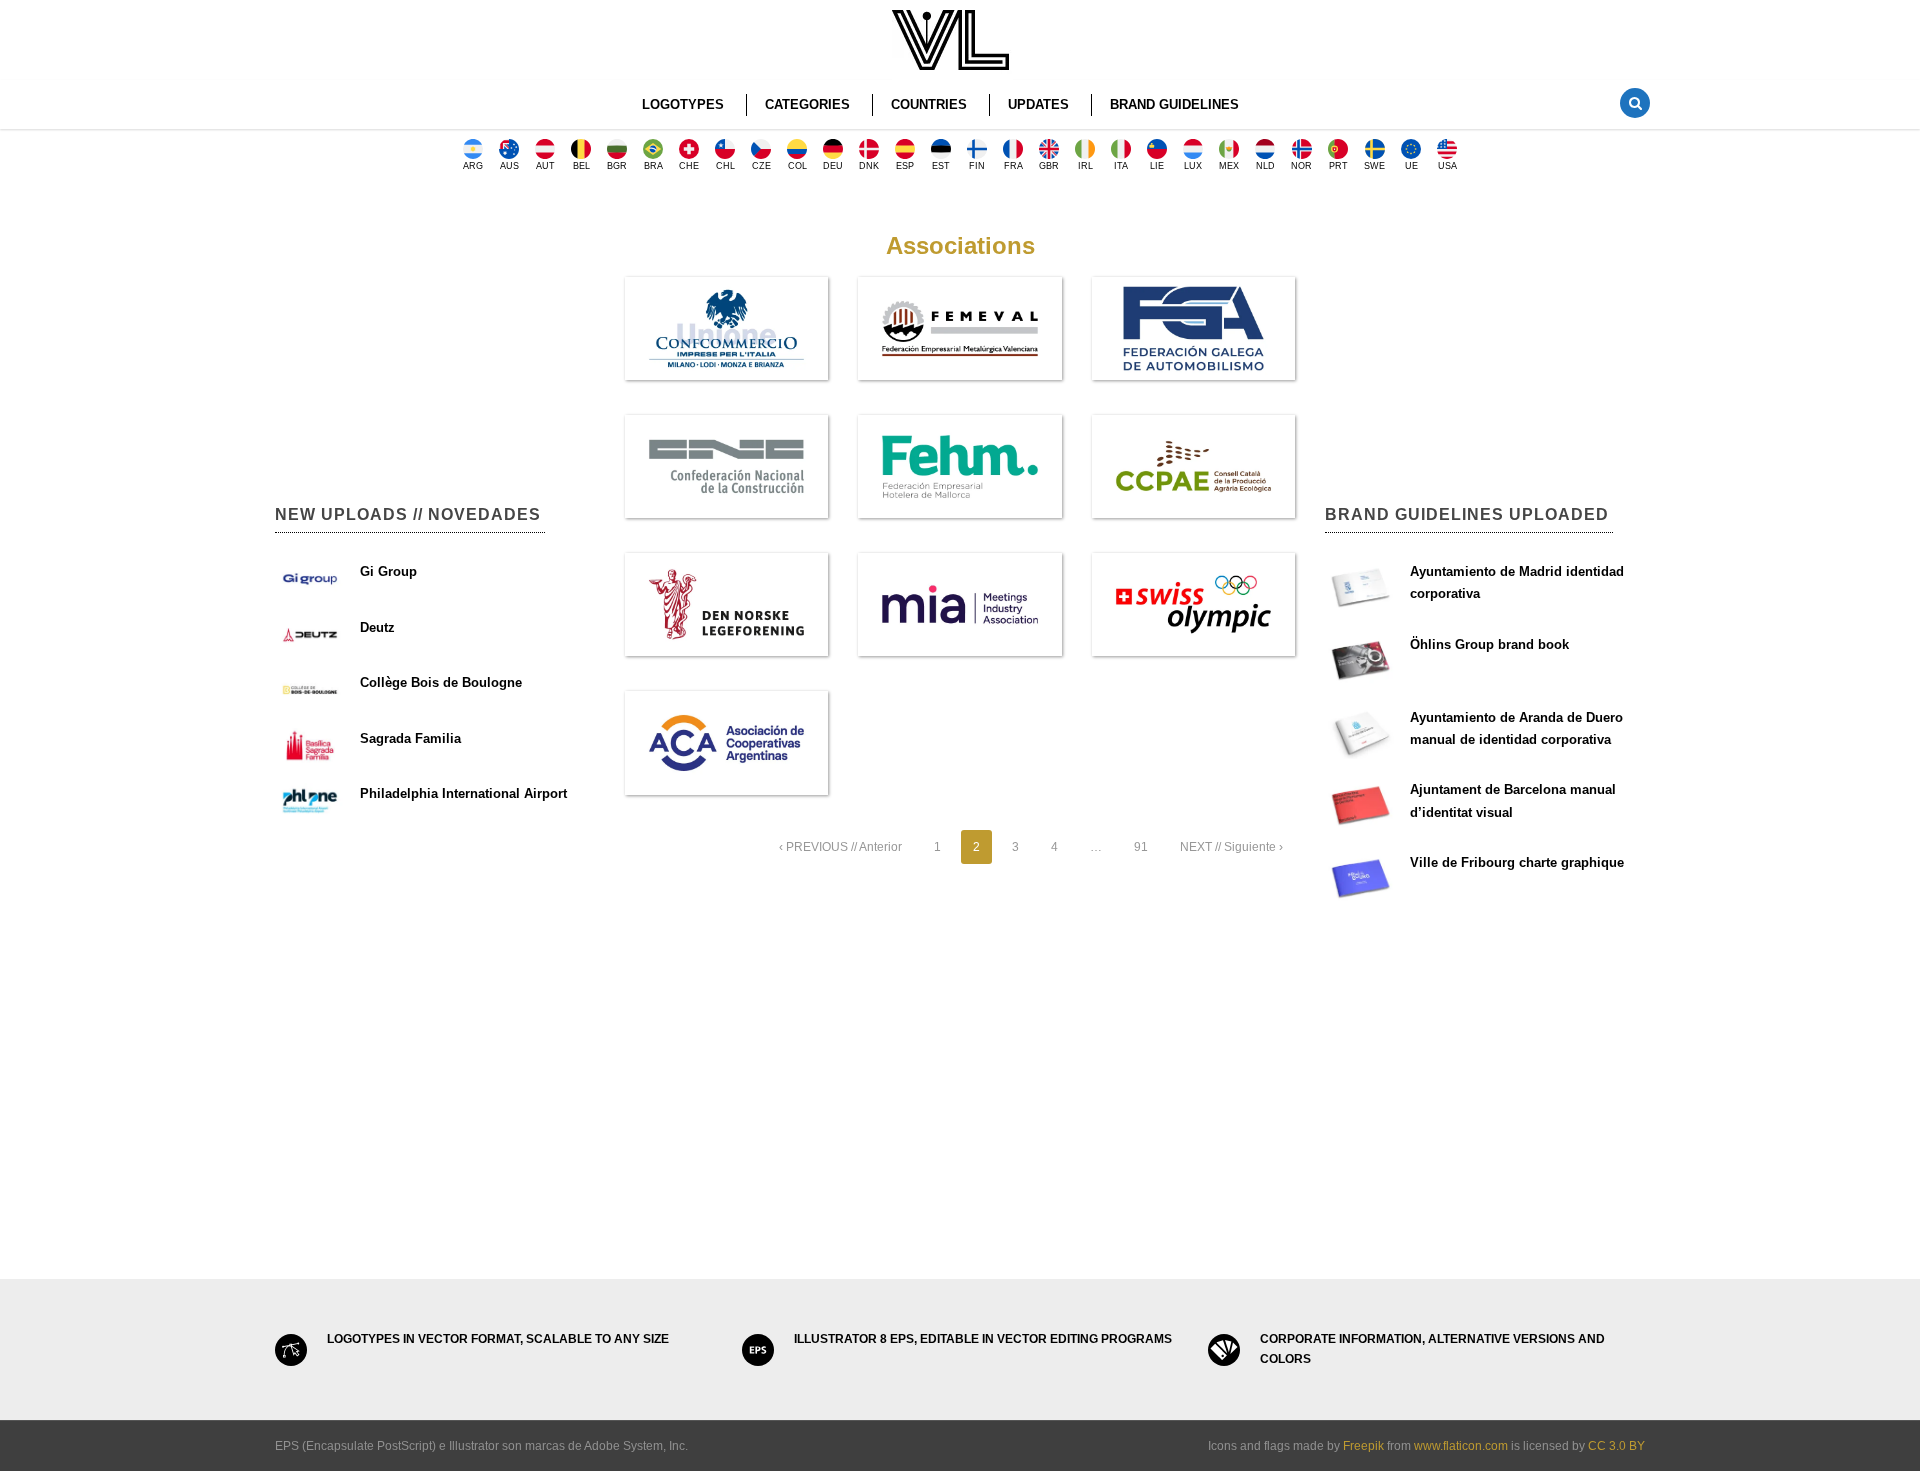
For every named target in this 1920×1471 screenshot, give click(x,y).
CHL (725, 166)
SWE (1374, 166)
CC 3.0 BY (1616, 1446)
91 (1141, 847)
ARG (473, 166)
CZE (761, 166)
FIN (977, 166)
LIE (1157, 166)
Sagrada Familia (410, 738)
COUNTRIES (929, 104)
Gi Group (388, 571)
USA (1447, 166)
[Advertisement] (435, 330)
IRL (1085, 166)
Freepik (1363, 1446)
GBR (1049, 166)
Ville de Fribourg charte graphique (1517, 862)
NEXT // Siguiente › (1231, 847)
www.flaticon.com (1461, 1446)
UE (1411, 166)
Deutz (377, 627)
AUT (545, 166)
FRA (1013, 166)
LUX (1193, 166)
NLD (1265, 166)
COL (797, 166)
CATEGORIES (807, 104)
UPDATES (1038, 104)
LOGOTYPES (683, 104)
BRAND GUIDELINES (1174, 104)
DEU (833, 166)
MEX (1229, 166)
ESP (905, 166)
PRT (1338, 166)
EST (941, 166)
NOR (1301, 166)
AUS (509, 166)
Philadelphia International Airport (463, 793)
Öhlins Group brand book (1489, 644)
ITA (1121, 166)
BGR (617, 166)
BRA (653, 166)
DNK (869, 166)
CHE (689, 166)
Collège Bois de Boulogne (441, 682)
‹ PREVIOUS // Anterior (840, 847)
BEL (581, 166)
